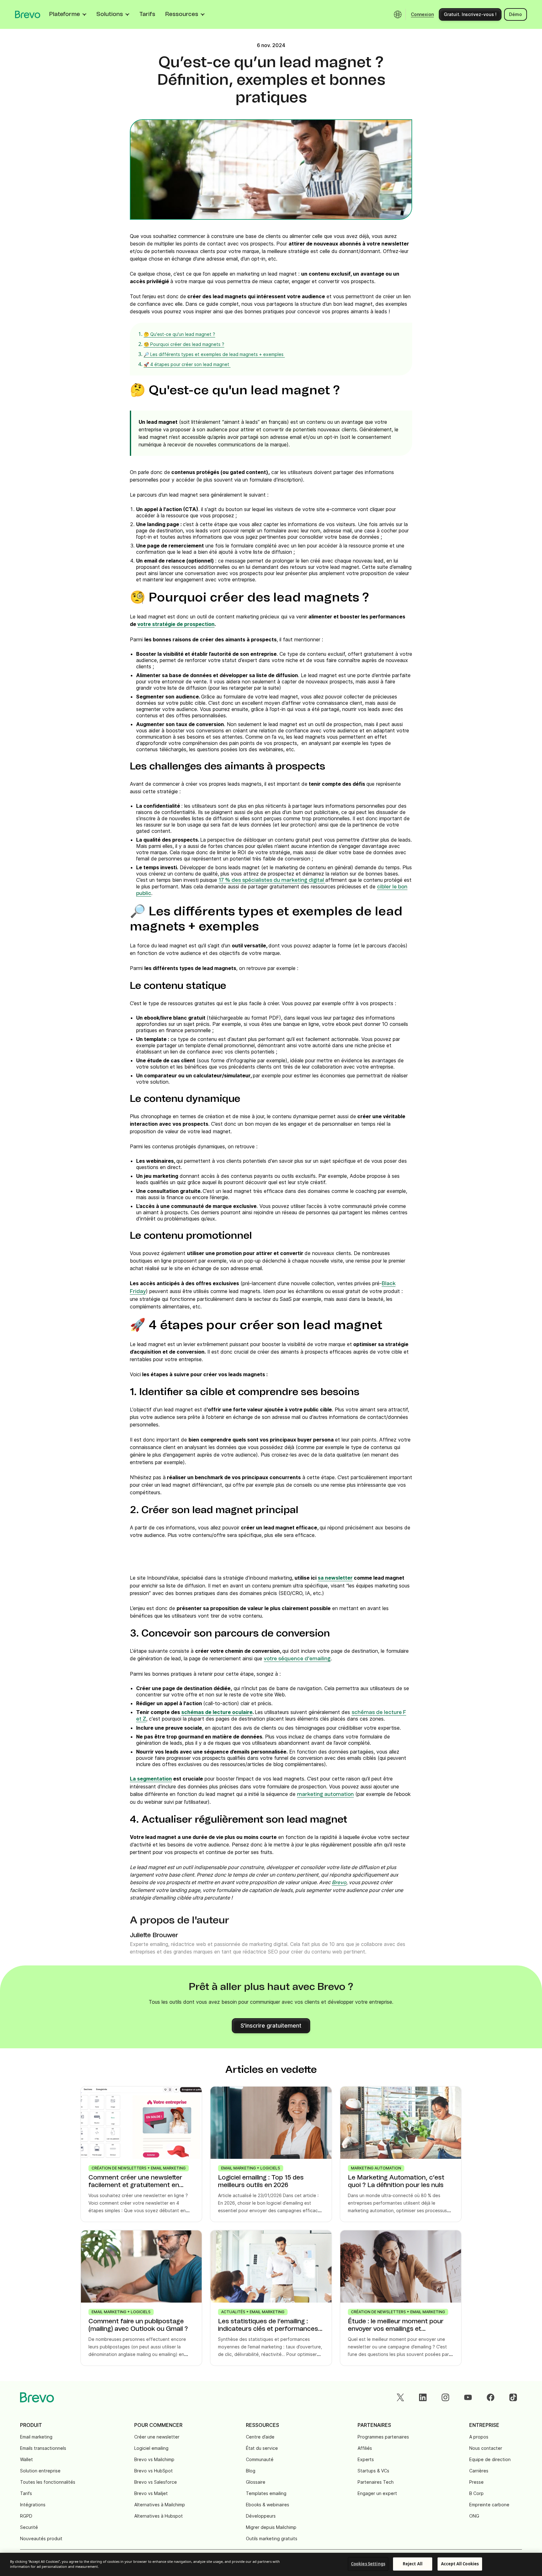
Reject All (413, 2564)
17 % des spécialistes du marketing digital (272, 880)
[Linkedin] (423, 2397)
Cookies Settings (368, 2564)
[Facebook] (491, 2397)
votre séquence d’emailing (297, 1659)
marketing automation (325, 1794)
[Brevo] (28, 14)
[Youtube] (468, 2397)
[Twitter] (400, 2397)
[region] (271, 2564)
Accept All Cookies (460, 2564)
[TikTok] (513, 2397)
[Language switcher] (398, 14)
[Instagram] (445, 2397)
